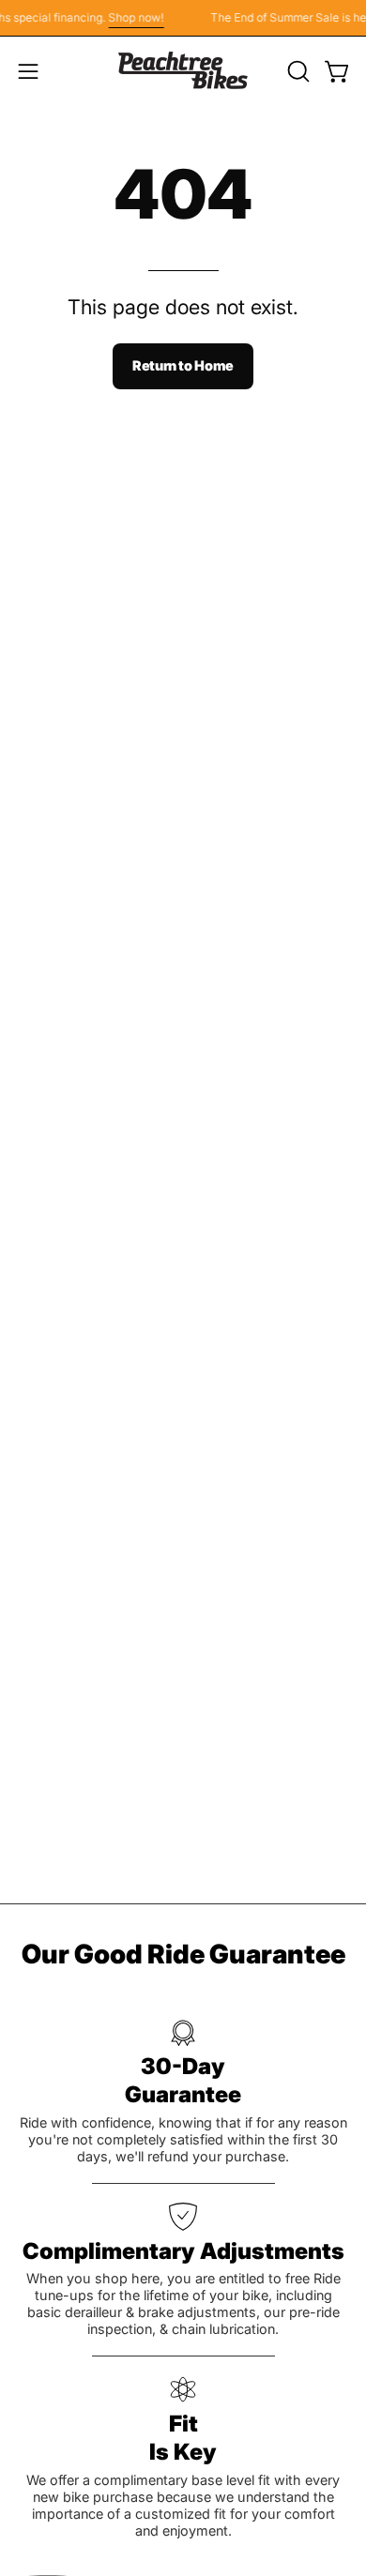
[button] (297, 71)
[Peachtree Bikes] (183, 71)
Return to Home (183, 365)
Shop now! (132, 17)
